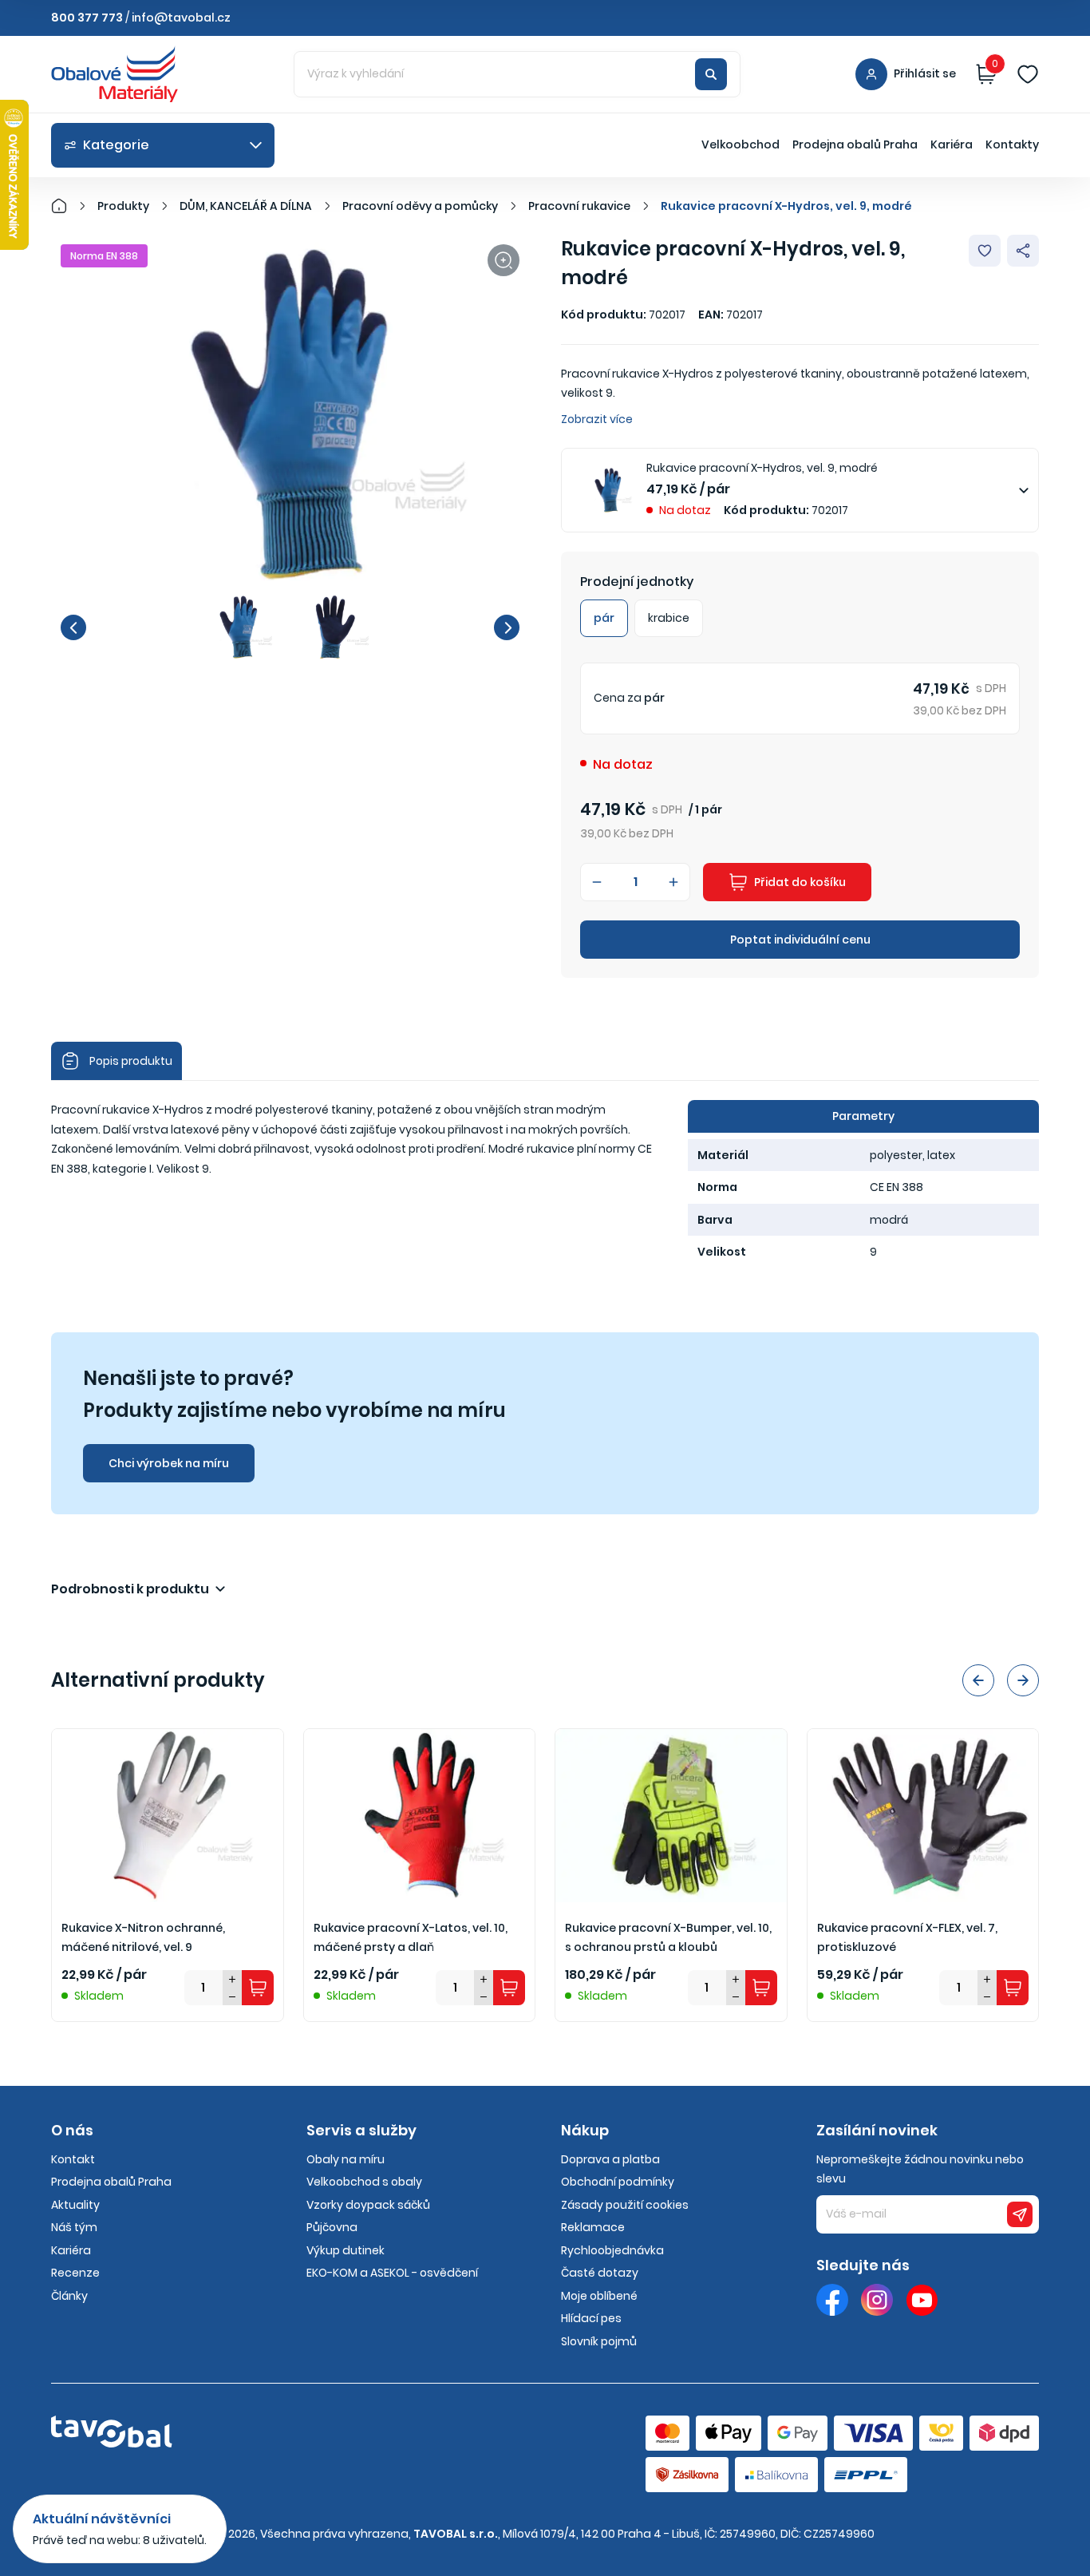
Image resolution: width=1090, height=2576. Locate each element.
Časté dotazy (600, 2273)
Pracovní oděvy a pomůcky (420, 206)
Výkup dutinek (346, 2250)
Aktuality (75, 2205)
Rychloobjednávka (612, 2250)
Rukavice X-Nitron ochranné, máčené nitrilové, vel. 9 (143, 1938)
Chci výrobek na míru (169, 1463)
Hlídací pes (591, 2318)
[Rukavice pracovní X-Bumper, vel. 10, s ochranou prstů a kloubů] (671, 1816)
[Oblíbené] (1028, 74)
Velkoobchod (740, 144)
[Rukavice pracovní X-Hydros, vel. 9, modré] (290, 414)
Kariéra (952, 144)
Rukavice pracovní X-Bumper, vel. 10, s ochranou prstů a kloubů (668, 1938)
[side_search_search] (711, 74)
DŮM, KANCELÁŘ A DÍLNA (246, 206)
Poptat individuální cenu (800, 940)
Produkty (123, 206)
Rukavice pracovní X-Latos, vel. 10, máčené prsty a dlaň (411, 1938)
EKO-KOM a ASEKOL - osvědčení (392, 2273)
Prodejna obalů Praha (855, 144)
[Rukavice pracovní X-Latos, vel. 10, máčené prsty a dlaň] (420, 1816)
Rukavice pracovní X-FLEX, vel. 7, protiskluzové (907, 1938)
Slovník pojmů (599, 2341)
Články (69, 2296)
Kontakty (1012, 144)
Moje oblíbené (599, 2296)
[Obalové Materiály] (68, 206)
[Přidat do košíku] (258, 1988)
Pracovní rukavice (579, 206)
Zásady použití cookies (625, 2205)
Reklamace (593, 2227)
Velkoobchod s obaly (364, 2182)
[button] (73, 627)
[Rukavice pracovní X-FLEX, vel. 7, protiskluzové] (923, 1816)
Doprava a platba (610, 2159)
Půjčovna (332, 2227)
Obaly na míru (346, 2159)
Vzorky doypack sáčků (368, 2205)
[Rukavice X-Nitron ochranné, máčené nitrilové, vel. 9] (168, 1816)
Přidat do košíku (800, 882)
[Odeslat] (1020, 2214)
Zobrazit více (597, 419)
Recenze (75, 2273)
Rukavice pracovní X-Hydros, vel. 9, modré (786, 206)
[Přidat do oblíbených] (985, 251)
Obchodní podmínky (618, 2182)
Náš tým (74, 2227)
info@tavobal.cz (181, 18)
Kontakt (73, 2159)
